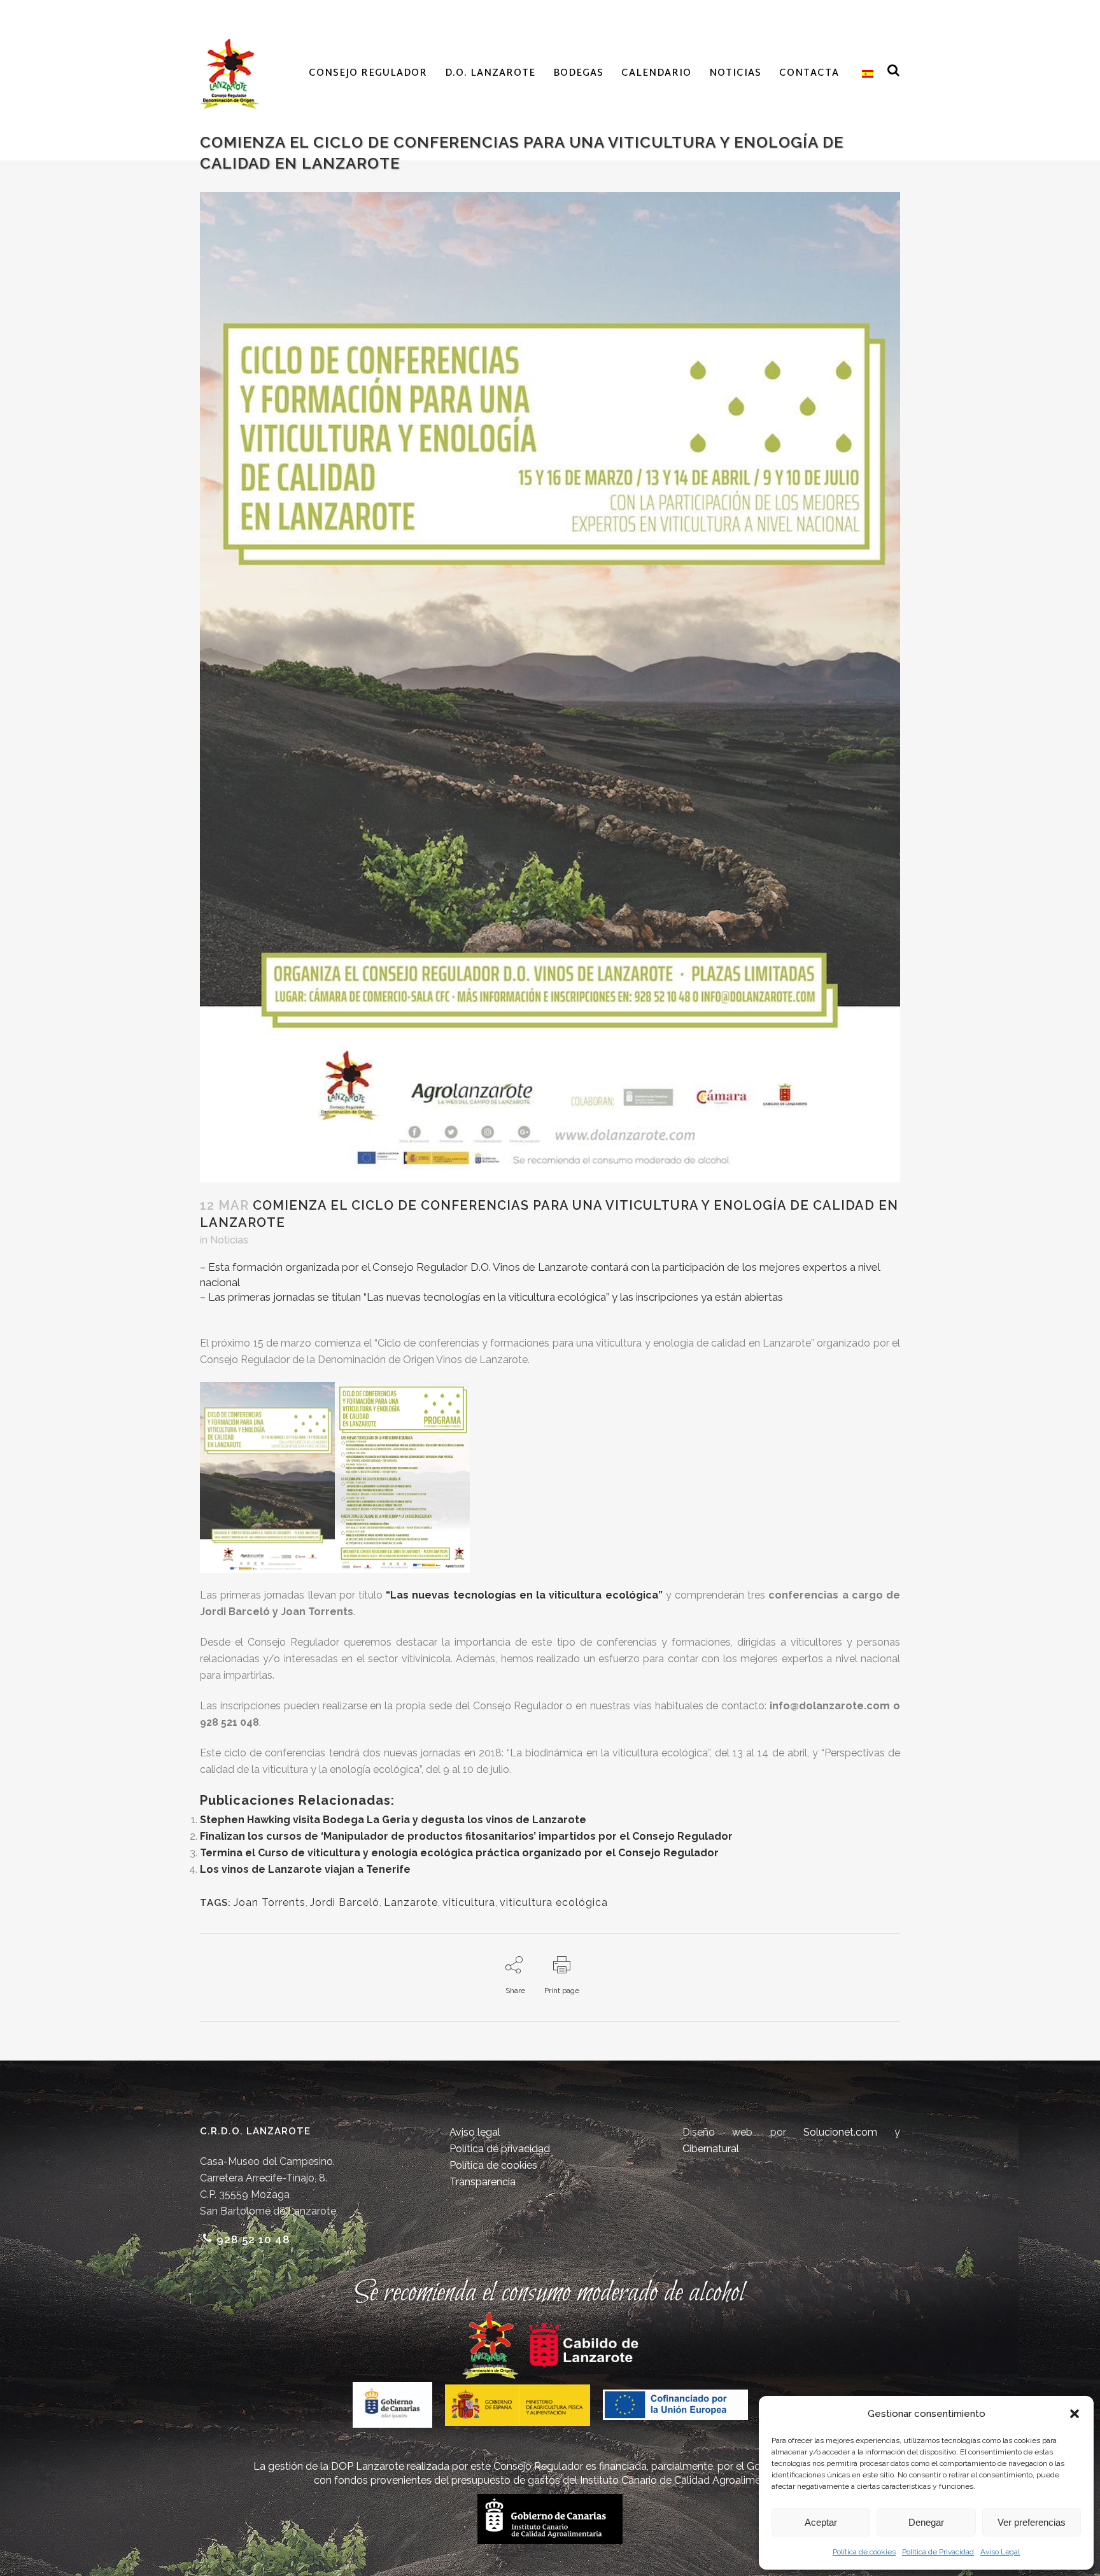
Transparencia (483, 2182)
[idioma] (865, 74)
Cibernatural (711, 2149)
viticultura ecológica (554, 1902)
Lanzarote (411, 1902)
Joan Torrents (270, 1902)
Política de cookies (864, 2552)
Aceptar (821, 2522)
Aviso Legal (1000, 2552)
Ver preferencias (1032, 2522)
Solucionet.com (840, 2132)
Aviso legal (475, 2132)
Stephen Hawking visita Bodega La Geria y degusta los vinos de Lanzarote (393, 1820)
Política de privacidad (500, 2149)
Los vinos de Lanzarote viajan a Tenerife (305, 1869)
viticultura (469, 1902)
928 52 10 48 (253, 2239)
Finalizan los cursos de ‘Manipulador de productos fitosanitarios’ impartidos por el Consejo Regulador (466, 1836)
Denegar (926, 2522)
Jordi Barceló (345, 1902)
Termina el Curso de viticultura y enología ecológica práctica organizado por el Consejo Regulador (459, 1853)
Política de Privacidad (938, 2552)
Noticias (229, 1240)
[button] (1075, 2414)
